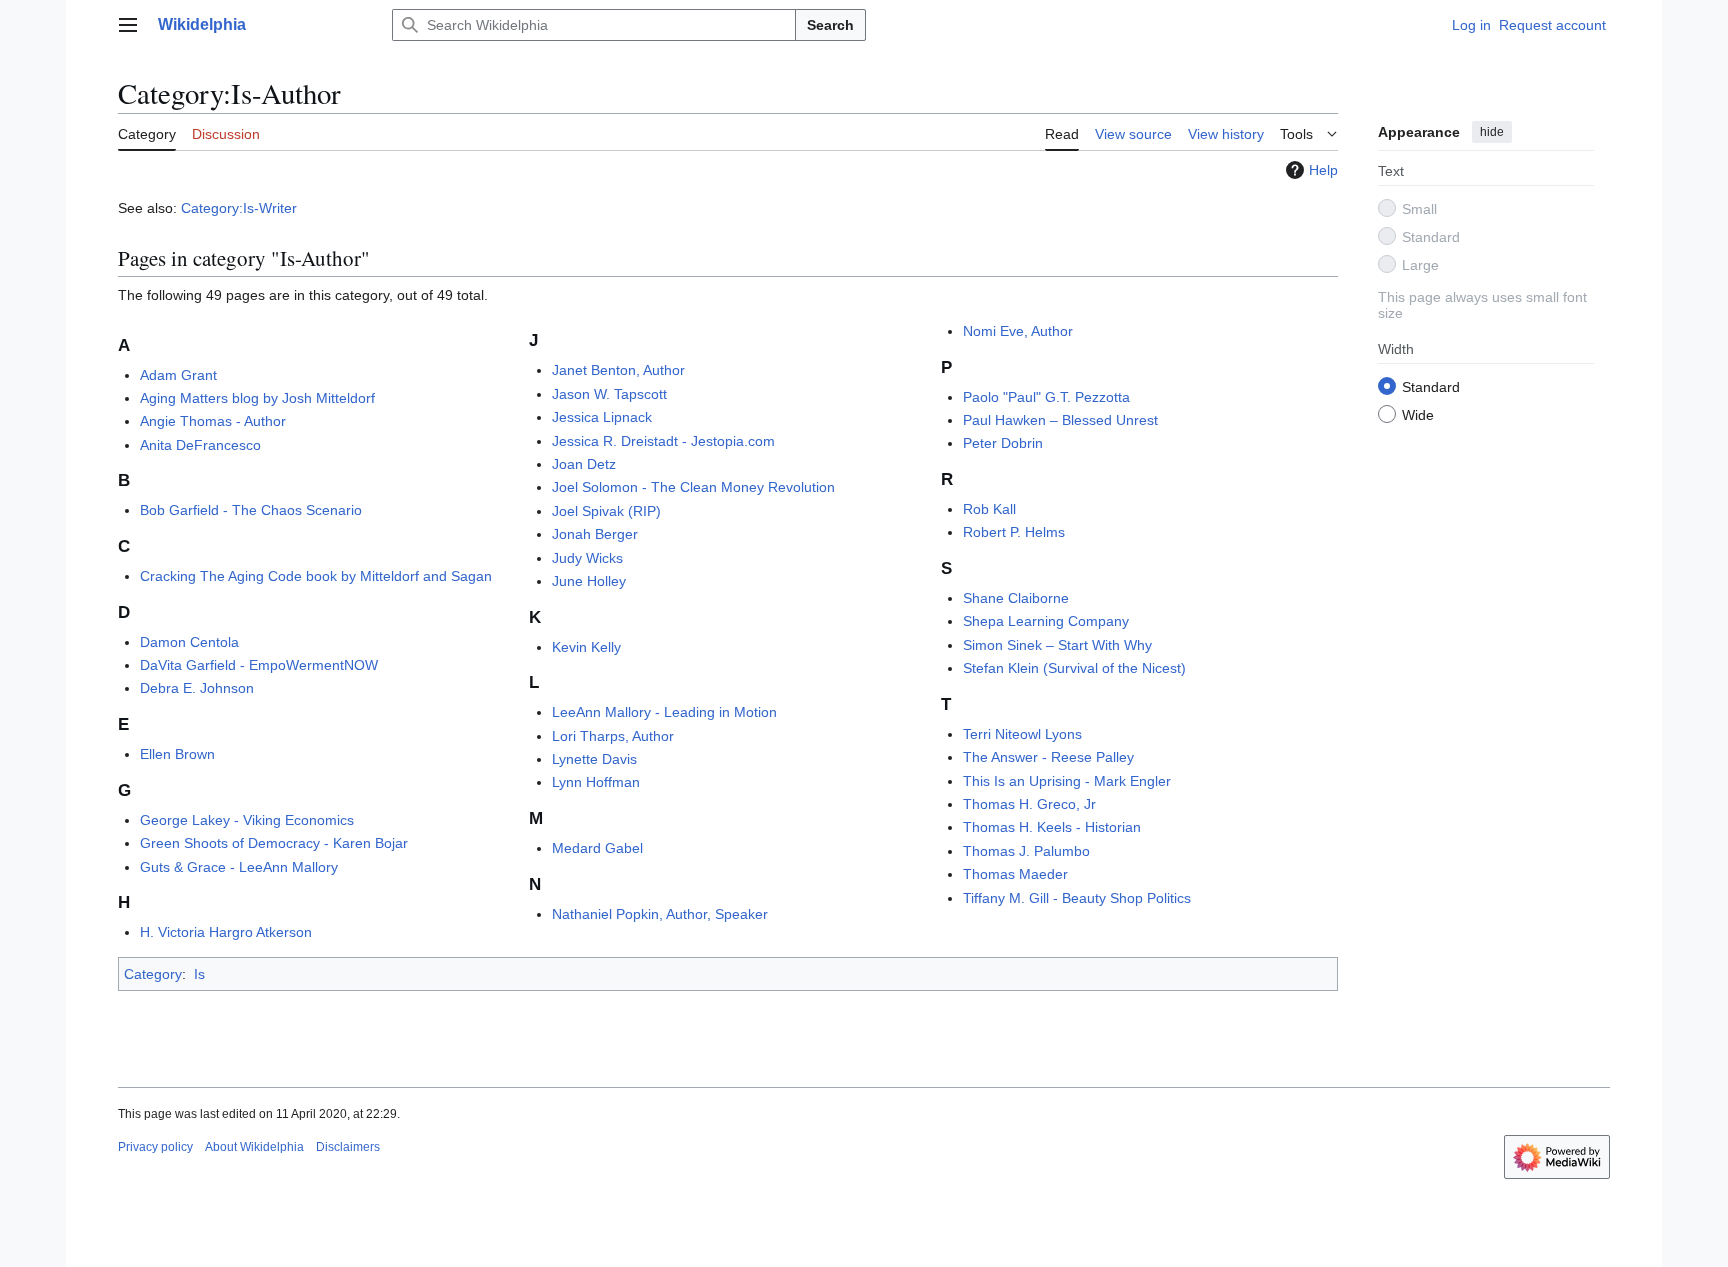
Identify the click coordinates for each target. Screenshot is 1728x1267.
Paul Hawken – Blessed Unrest (1060, 420)
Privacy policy (155, 1147)
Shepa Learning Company (1046, 621)
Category (153, 974)
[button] (128, 25)
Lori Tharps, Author (613, 736)
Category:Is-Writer (239, 208)
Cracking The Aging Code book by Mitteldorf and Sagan (316, 576)
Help (1323, 170)
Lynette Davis (594, 759)
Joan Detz (584, 464)
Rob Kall (989, 509)
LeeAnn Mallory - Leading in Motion (664, 712)
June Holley (589, 581)
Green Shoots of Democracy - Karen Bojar (274, 843)
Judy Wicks (587, 558)
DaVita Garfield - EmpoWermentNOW (259, 665)
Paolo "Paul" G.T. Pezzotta (1046, 397)
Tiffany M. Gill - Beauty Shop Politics (1077, 898)
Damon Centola (189, 642)
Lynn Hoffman (596, 782)
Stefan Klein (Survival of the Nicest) (1074, 668)
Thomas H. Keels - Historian (1052, 827)
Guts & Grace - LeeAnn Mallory (239, 867)
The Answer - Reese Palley (1048, 757)
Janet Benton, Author (618, 370)
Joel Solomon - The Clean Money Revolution (693, 487)
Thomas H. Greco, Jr (1029, 804)
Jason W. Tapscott (609, 394)
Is (199, 974)
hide (1492, 132)
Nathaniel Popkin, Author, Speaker (660, 914)
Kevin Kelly (586, 647)
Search (830, 25)
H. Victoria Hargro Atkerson (226, 932)
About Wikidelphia (254, 1147)
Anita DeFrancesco (200, 445)
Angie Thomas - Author (213, 421)
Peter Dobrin (1003, 443)
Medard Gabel (597, 848)
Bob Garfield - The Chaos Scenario (251, 510)
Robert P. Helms (1014, 532)
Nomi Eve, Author (1018, 331)
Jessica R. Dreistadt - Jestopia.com (663, 441)
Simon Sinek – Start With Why (1057, 645)
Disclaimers (348, 1147)
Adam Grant (178, 375)
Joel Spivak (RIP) (606, 511)
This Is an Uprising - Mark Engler (1067, 781)
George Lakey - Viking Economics (247, 820)
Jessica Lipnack (602, 417)
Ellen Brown (177, 754)
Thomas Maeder (1015, 874)
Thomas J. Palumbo (1026, 851)
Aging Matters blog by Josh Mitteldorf (257, 398)
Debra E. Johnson (197, 688)
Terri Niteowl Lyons (1022, 734)
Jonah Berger (595, 534)
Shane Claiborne (1016, 598)
